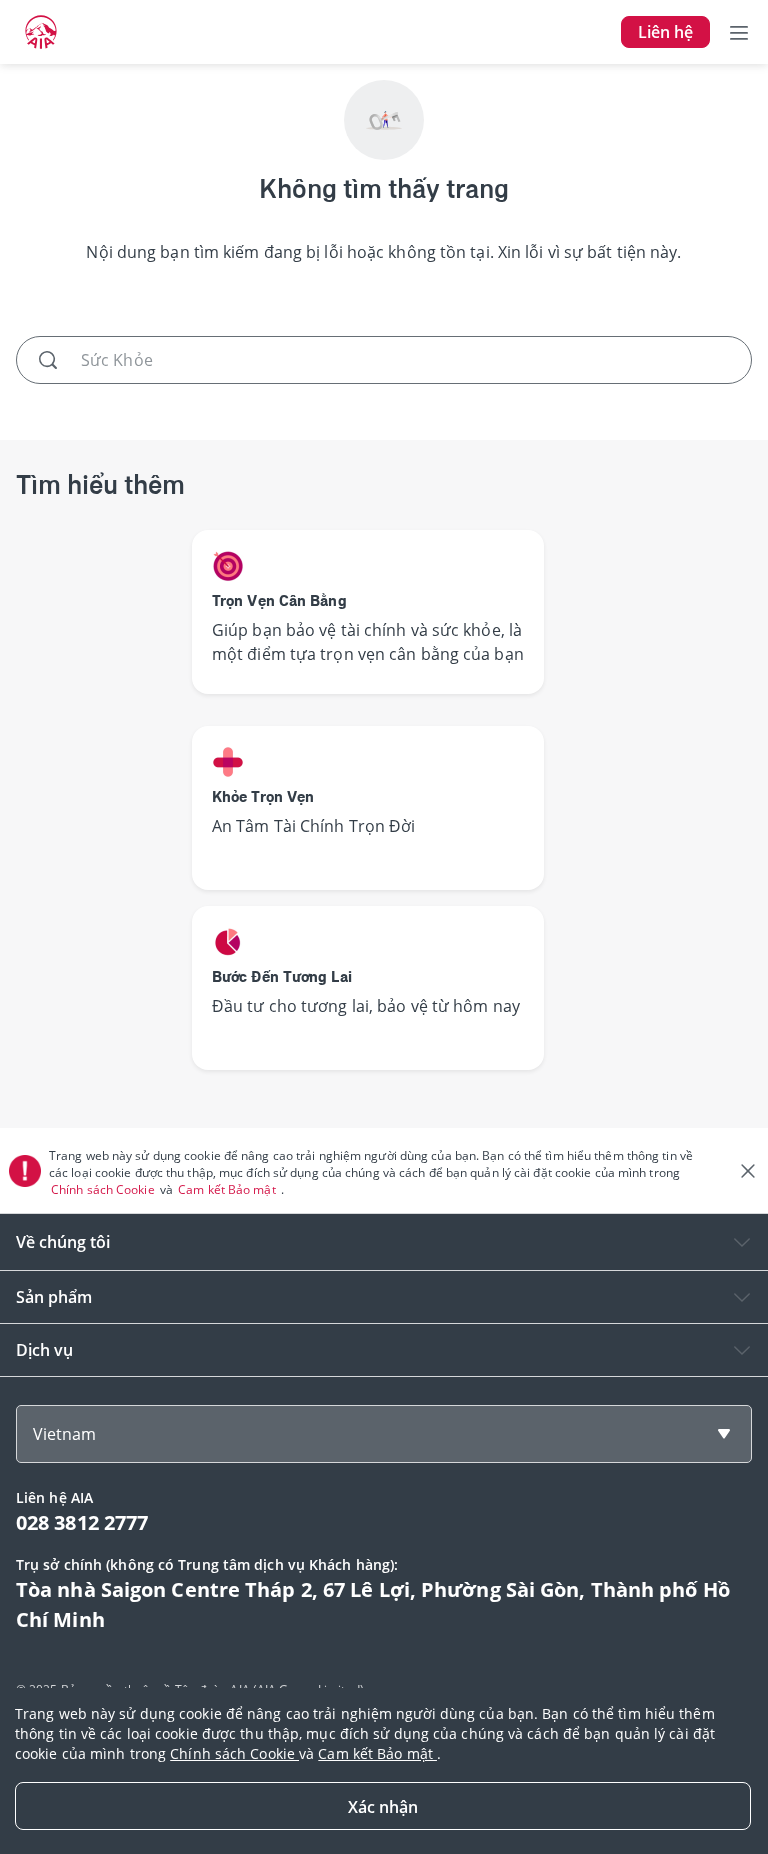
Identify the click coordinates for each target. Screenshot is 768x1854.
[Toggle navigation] (739, 32)
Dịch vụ (44, 1350)
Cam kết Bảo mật (228, 1189)
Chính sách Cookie (104, 1189)
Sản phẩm (54, 1297)
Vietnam (64, 1434)
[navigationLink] (41, 32)
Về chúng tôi (63, 1242)
